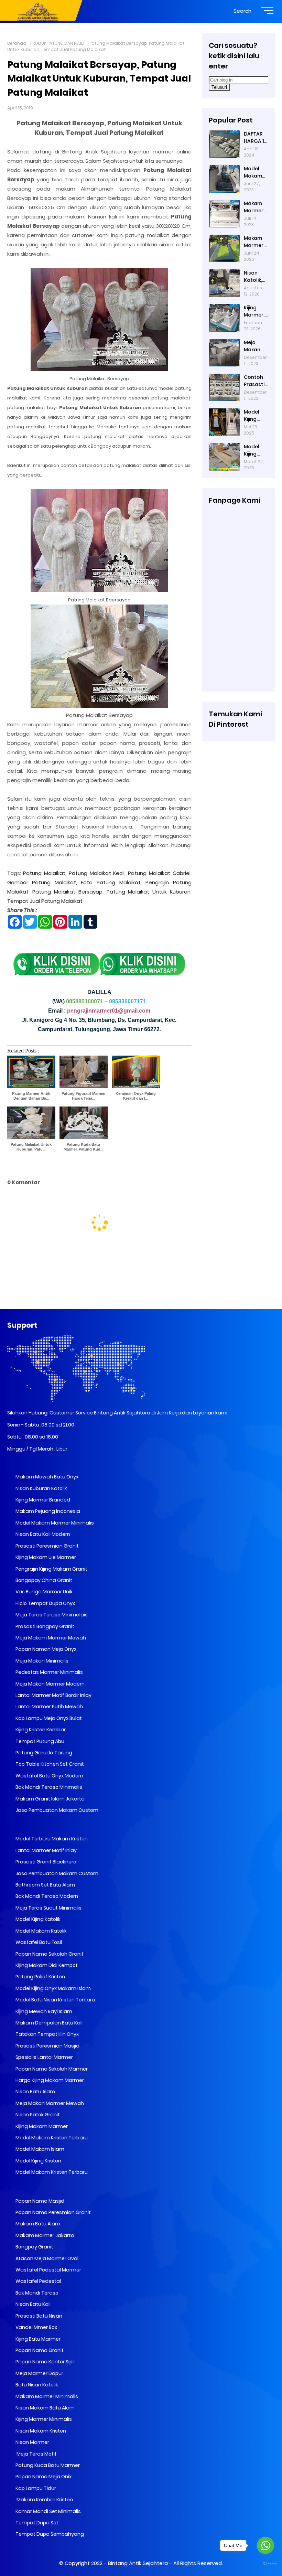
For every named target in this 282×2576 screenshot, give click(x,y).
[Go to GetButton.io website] (265, 2564)
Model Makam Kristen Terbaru (51, 2138)
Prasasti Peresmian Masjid (47, 2046)
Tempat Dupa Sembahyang (49, 2534)
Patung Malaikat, (45, 873)
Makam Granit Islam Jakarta (50, 1799)
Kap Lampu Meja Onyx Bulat (48, 1718)
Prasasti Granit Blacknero (45, 1862)
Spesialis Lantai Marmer (44, 2057)
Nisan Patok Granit (37, 2115)
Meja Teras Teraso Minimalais (51, 1615)
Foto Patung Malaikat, (111, 882)
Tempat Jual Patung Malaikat (45, 901)
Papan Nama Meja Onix (43, 2477)
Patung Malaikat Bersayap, (68, 892)
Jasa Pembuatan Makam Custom (56, 1810)
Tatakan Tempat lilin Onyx (47, 2034)
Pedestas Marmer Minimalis (49, 1672)
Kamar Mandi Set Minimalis (48, 2511)
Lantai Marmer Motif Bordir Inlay (53, 1695)
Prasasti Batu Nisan (38, 2316)
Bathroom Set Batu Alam (45, 1885)
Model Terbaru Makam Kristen (51, 1839)
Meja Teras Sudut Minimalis (48, 1908)
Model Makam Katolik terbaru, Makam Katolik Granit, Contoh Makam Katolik (254, 172)
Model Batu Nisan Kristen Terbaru (55, 2000)
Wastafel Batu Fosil (38, 1942)
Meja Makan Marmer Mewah (49, 2103)
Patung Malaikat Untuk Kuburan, (149, 892)
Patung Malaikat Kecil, (97, 873)
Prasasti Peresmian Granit (47, 1546)
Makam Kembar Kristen (44, 2500)
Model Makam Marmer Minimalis (55, 1523)
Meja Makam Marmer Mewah (50, 1638)
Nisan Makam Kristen (40, 2431)
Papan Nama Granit (39, 2350)
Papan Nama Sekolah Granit (49, 1954)
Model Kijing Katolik (37, 1919)
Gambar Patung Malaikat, (42, 882)
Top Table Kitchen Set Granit (49, 1764)
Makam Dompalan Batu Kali (48, 2023)
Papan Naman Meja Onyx (45, 1649)
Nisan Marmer (32, 2442)
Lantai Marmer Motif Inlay (46, 1850)
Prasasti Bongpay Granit (44, 1626)
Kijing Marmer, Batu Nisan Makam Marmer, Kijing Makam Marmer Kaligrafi (254, 311)
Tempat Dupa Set (36, 2523)
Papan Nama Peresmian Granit (53, 2212)
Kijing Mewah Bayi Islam (43, 2011)
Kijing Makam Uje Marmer (45, 1557)
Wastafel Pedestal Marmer (48, 2270)
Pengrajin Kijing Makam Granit (51, 1569)
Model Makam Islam (39, 2149)
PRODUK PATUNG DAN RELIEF (58, 43)
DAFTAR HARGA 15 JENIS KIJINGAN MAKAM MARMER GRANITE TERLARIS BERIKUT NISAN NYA (256, 138)
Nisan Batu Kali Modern (42, 1534)
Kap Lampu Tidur (35, 2488)
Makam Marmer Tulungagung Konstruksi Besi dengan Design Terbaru (256, 242)
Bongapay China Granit (43, 1580)
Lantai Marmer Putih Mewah (49, 1707)
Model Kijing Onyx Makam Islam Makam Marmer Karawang (255, 450)
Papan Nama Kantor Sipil (45, 2362)
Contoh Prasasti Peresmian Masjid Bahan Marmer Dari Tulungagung (256, 381)
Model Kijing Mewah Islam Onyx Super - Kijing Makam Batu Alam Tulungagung (256, 416)
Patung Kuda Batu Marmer (47, 2465)
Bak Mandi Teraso (36, 2293)
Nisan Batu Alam (35, 2092)
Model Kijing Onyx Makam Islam (53, 1988)
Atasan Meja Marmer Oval (46, 2258)
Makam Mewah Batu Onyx (46, 1477)
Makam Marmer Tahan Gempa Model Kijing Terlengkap (255, 207)
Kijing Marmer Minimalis (43, 2419)
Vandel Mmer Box (36, 2327)
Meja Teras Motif (36, 2454)
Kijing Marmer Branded (42, 1500)
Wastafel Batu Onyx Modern (49, 1776)
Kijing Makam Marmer (41, 2126)
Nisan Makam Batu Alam (45, 2408)
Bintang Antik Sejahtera (138, 2563)
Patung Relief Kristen (40, 1977)
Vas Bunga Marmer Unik (44, 1592)
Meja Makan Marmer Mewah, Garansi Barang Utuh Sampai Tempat (254, 346)
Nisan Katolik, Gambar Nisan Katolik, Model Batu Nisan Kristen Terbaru (254, 277)
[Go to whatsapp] (265, 2545)
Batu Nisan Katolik (36, 2385)
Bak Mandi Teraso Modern (46, 1896)
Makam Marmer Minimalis (46, 2396)
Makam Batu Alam (37, 2224)
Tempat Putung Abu (39, 1741)
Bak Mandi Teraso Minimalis (48, 1787)
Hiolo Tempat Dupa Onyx (45, 1603)
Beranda (17, 43)
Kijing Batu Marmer (37, 2339)
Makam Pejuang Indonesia (47, 1511)
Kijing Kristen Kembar (40, 1730)
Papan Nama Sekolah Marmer (51, 2069)
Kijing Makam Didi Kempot (46, 1965)
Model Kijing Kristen (38, 2161)
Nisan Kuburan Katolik (41, 1488)
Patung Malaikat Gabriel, (160, 873)
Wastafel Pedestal (38, 2281)
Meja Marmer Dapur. (39, 2373)
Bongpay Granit (34, 2247)
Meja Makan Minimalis (41, 1661)
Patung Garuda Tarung (43, 1753)
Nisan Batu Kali (32, 2304)
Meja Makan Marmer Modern (50, 1684)
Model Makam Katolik (41, 1931)
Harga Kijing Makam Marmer (49, 2080)
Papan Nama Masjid (39, 2201)
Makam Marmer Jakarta (44, 2235)
